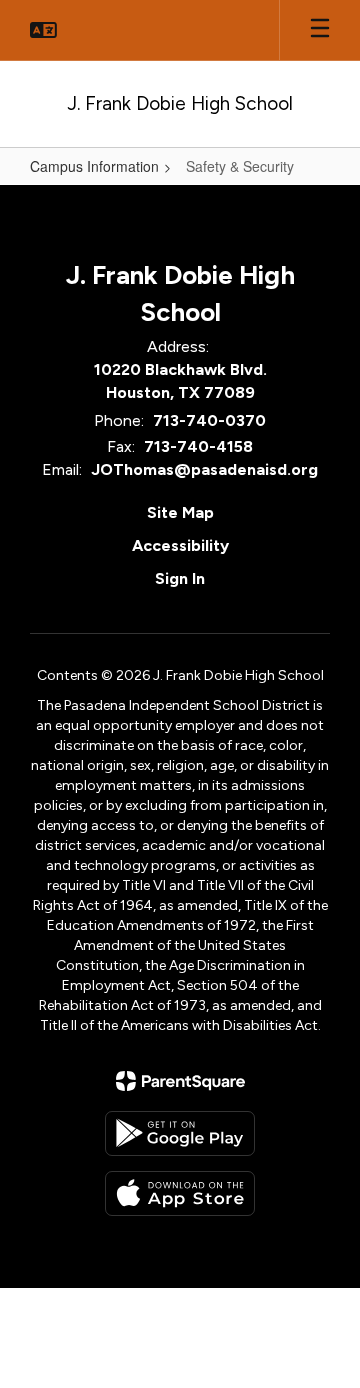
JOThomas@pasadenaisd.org (204, 469)
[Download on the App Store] (180, 1193)
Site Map (180, 512)
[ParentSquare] (180, 1081)
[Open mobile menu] (320, 30)
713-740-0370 (209, 420)
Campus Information (94, 166)
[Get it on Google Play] (180, 1133)
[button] (43, 30)
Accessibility (180, 545)
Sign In (180, 578)
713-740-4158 (198, 446)
